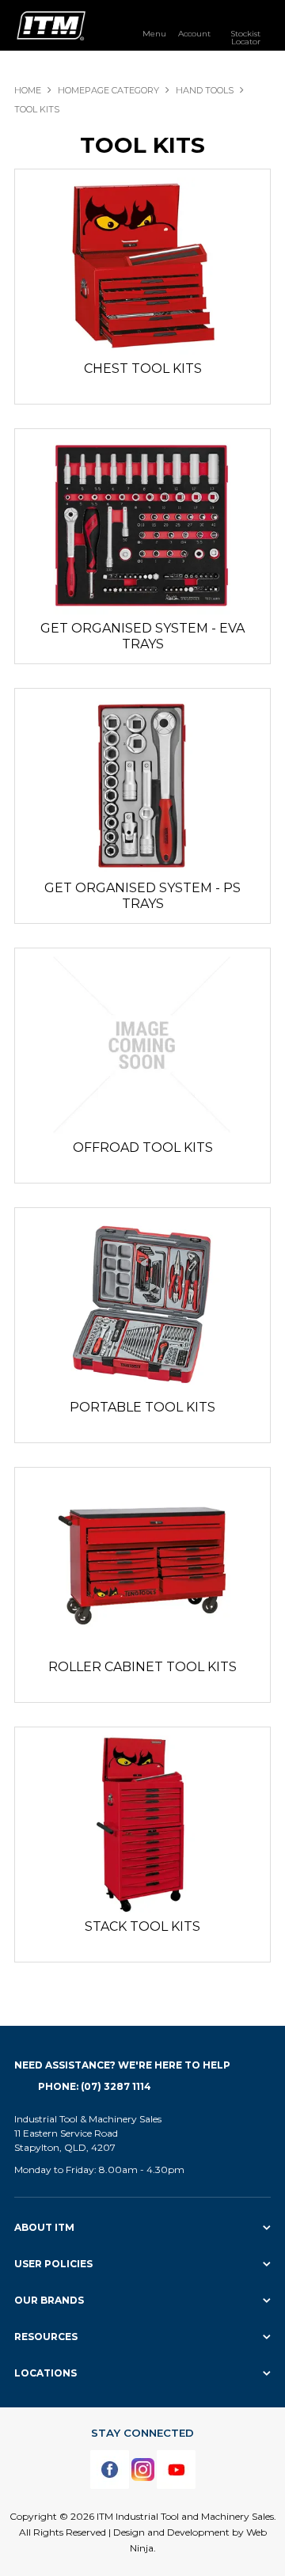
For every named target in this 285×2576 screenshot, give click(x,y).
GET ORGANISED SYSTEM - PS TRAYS (142, 896)
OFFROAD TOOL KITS (143, 1147)
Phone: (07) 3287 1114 (95, 2086)
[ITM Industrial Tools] (51, 25)
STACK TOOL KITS (142, 1926)
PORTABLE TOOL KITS (142, 1407)
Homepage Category (108, 90)
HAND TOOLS (205, 90)
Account (194, 33)
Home (28, 90)
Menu (154, 33)
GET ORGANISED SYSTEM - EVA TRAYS (142, 636)
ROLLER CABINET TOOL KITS (142, 1667)
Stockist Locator (245, 37)
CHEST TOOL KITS (143, 369)
